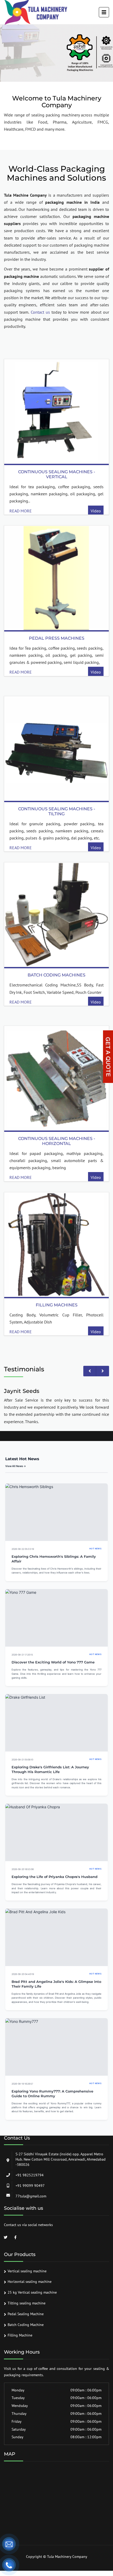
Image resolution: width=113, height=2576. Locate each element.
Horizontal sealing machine (30, 2282)
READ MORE (21, 511)
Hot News (95, 1549)
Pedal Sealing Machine (26, 2314)
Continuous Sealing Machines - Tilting (57, 811)
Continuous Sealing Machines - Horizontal (57, 1141)
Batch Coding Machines (56, 975)
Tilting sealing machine (27, 2303)
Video (96, 511)
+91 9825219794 (30, 2175)
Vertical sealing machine (27, 2271)
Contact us (40, 312)
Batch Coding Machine (26, 2325)
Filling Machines (57, 1305)
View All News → (16, 1466)
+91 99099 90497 (30, 2186)
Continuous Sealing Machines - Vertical (57, 474)
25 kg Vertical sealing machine (32, 2292)
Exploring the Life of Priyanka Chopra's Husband (55, 1877)
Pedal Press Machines (57, 638)
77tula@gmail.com (31, 2196)
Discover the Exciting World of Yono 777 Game (53, 1662)
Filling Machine (20, 2335)
